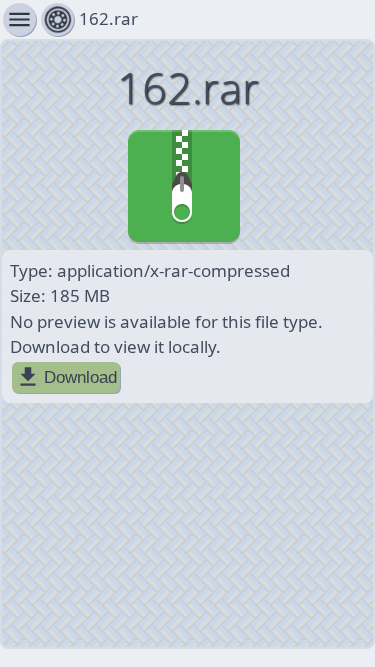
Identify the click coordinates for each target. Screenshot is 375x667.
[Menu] (57, 19)
